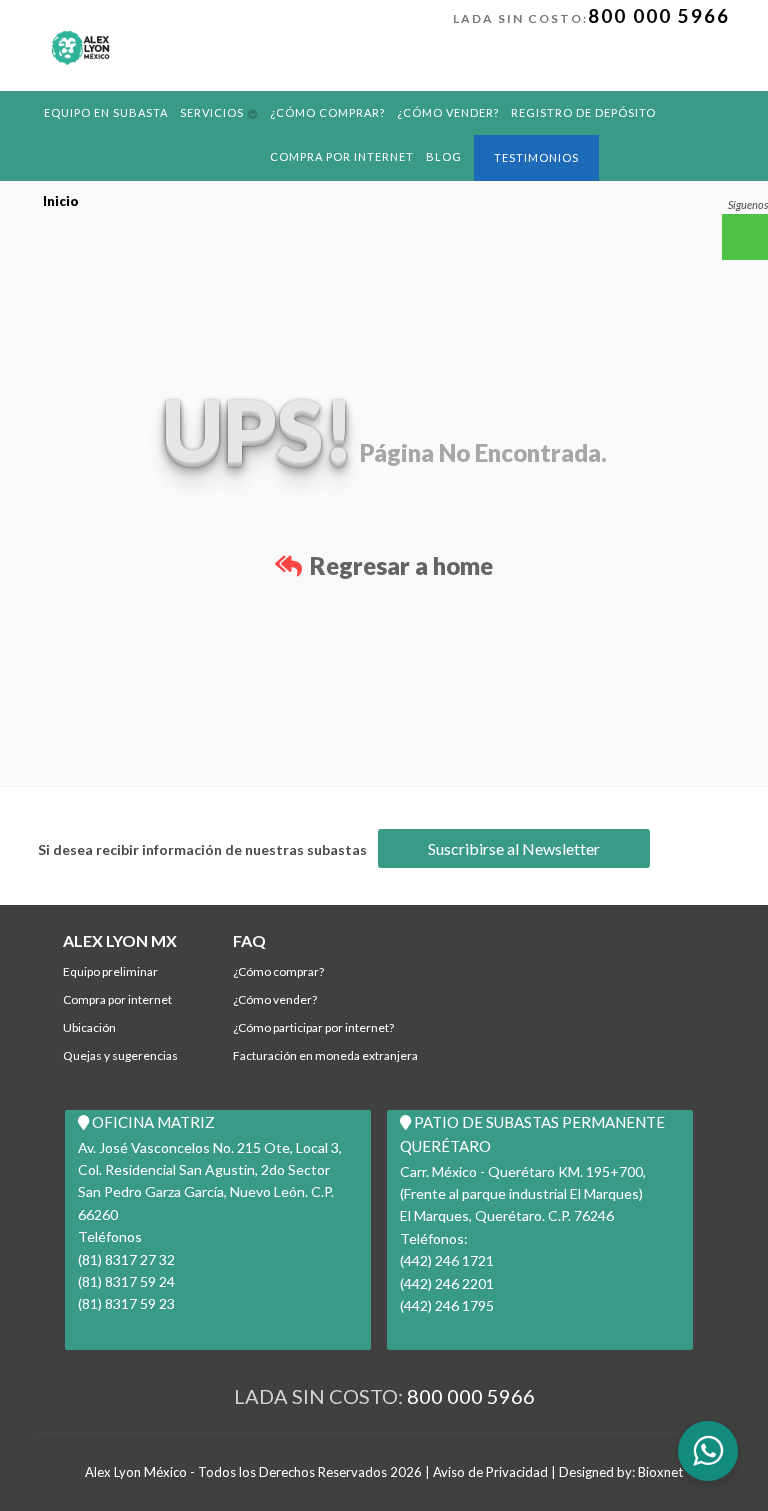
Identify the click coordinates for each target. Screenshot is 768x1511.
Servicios (212, 112)
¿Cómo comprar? (327, 112)
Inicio (61, 201)
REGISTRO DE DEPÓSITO (583, 112)
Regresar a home (399, 565)
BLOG (444, 156)
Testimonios (536, 157)
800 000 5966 (659, 15)
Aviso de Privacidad (490, 1472)
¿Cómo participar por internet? (313, 1027)
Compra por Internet (342, 156)
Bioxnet (660, 1472)
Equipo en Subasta (106, 112)
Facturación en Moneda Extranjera (325, 1055)
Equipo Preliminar (110, 971)
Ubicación (89, 1027)
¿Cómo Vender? (448, 112)
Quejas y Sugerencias (120, 1055)
